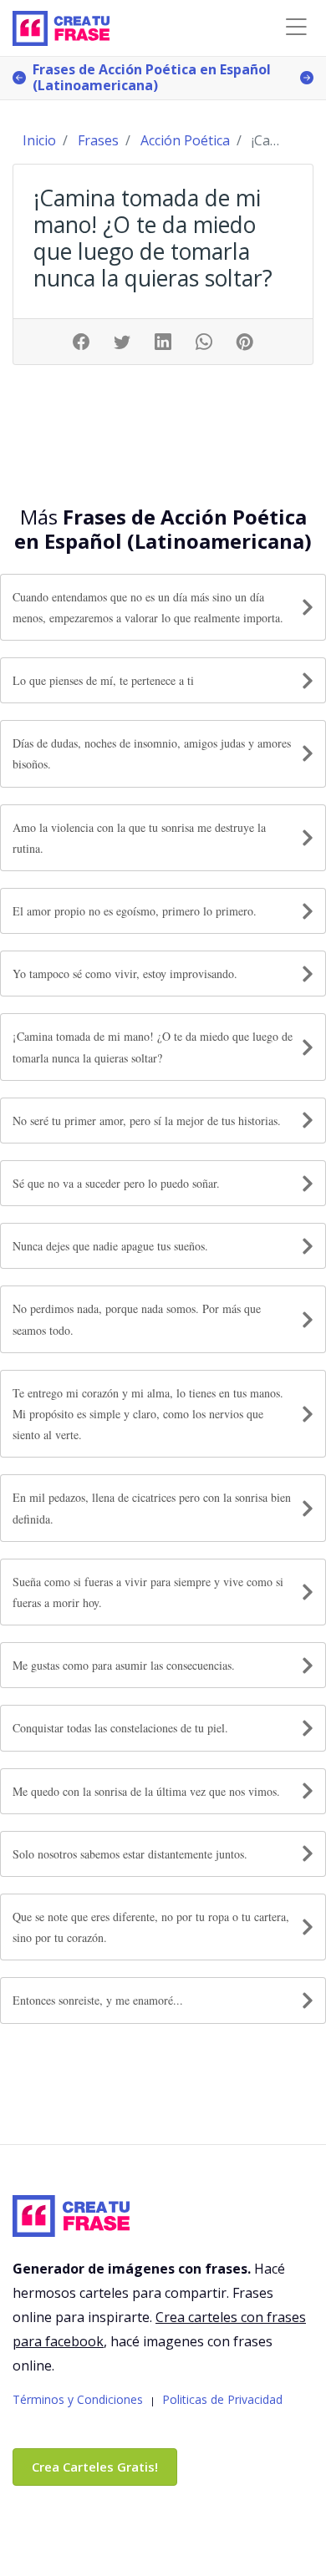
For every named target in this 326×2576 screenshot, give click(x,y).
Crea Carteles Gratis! (95, 2467)
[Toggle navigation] (296, 27)
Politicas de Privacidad (222, 2399)
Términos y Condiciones (78, 2399)
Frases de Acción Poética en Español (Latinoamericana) (152, 77)
